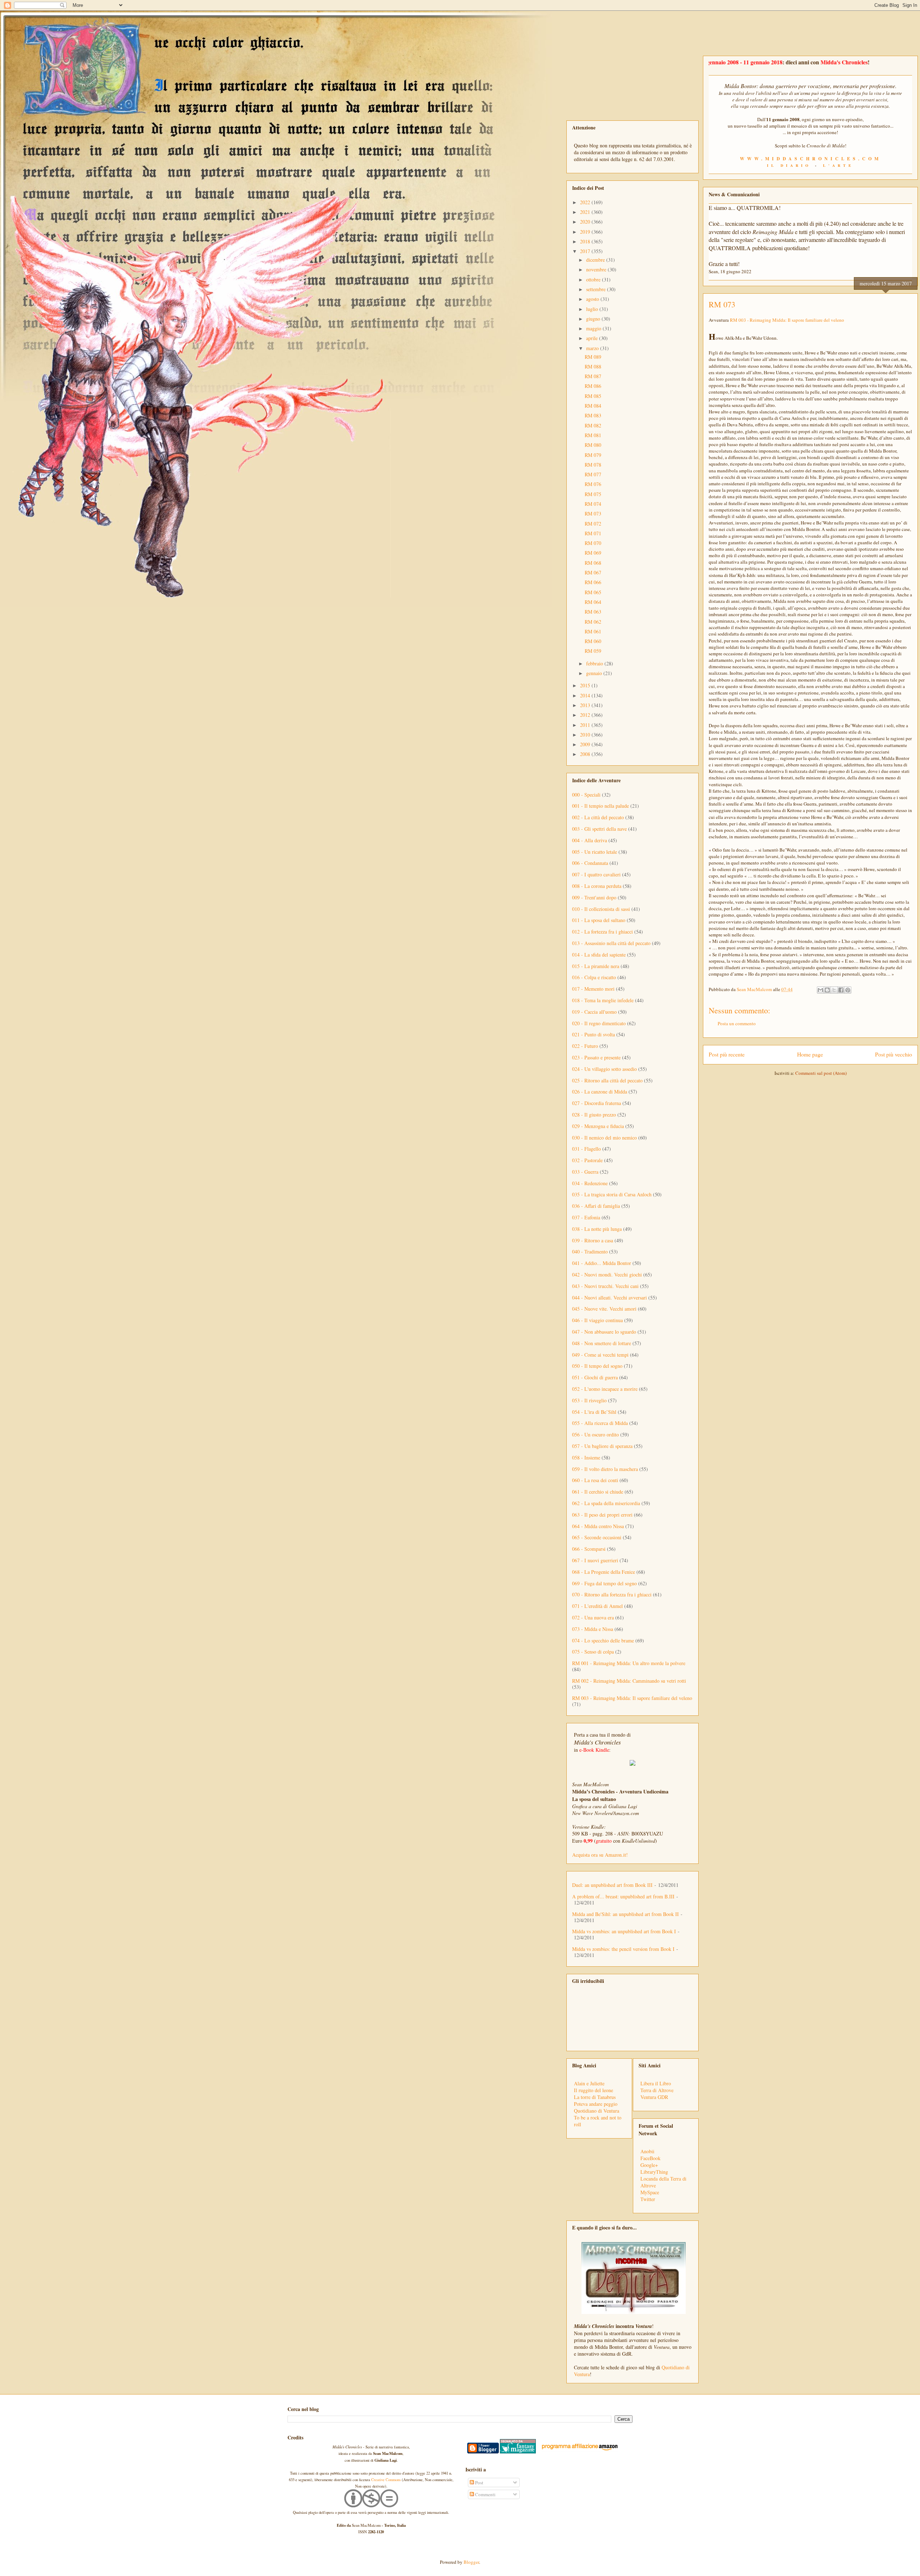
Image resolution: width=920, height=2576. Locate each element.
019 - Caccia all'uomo (594, 1012)
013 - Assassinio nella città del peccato (611, 943)
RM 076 (593, 484)
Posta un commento (737, 1023)
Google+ (649, 2165)
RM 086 (593, 386)
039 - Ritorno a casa (593, 1240)
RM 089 (593, 357)
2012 (586, 715)
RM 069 (593, 553)
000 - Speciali (586, 795)
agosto (593, 299)
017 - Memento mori (593, 989)
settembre (597, 289)
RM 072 (593, 524)
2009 (586, 744)
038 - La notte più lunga (597, 1229)
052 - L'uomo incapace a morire (605, 1389)
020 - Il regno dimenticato (599, 1023)
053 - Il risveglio (589, 1400)
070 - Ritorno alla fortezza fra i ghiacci (612, 1594)
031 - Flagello (586, 1149)
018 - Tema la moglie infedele (603, 1000)
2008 (586, 754)
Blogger (471, 2562)
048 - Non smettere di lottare (602, 1343)
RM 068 (593, 563)
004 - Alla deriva (590, 840)
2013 (586, 705)
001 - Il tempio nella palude (601, 806)
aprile (593, 338)
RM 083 (593, 415)
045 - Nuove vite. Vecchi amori (604, 1309)
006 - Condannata (590, 863)
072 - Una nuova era (593, 1617)
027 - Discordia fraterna (597, 1103)
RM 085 (593, 396)
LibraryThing (654, 2172)
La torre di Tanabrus (595, 2097)
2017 (586, 251)
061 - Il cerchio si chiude (598, 1492)
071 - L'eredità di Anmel (597, 1606)
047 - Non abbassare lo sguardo (604, 1332)
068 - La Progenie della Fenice (604, 1572)
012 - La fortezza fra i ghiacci (602, 932)
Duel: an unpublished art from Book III (612, 1885)
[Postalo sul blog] (827, 990)
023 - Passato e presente (596, 1057)
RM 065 (593, 592)
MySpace (650, 2192)
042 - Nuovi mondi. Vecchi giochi (607, 1275)
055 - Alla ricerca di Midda (600, 1423)
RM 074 (593, 504)
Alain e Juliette (589, 2083)
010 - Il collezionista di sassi (601, 909)
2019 (586, 232)
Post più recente (727, 1054)
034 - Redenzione (590, 1183)
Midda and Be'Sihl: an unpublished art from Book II (625, 1914)
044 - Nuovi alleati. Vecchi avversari (609, 1298)
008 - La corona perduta (597, 886)
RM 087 (593, 376)
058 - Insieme (586, 1457)
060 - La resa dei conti (595, 1480)
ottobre (594, 279)
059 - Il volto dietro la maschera (605, 1469)
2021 (586, 212)
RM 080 (593, 445)
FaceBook (650, 2158)
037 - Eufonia (586, 1217)
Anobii (647, 2151)
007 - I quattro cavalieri (596, 874)
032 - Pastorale (587, 1160)
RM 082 (593, 425)
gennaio (595, 673)
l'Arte (838, 165)
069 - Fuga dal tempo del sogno (604, 1583)
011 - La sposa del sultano (599, 920)
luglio (593, 309)
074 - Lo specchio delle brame (603, 1640)
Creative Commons (386, 2480)
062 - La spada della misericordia (606, 1503)
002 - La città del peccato (598, 817)
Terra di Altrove (657, 2090)
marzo (593, 348)
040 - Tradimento (590, 1252)
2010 (586, 735)
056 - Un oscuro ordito (595, 1434)
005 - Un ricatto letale (595, 852)
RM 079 (593, 455)
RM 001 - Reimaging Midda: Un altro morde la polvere (629, 1663)
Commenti (485, 2494)
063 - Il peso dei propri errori (602, 1515)
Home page (810, 1054)
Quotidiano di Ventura (597, 2111)
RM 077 (593, 474)
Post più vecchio (894, 1054)
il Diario (789, 165)
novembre (597, 269)
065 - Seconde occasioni (597, 1537)
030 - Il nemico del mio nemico (604, 1138)
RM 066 (593, 582)
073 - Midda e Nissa (593, 1629)
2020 (586, 222)
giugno (594, 319)
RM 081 (593, 435)
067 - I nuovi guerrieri (595, 1560)
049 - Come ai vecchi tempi (600, 1355)
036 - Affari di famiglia (596, 1206)
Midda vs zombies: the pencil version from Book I (623, 1949)
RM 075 (593, 494)
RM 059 (593, 651)
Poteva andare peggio (596, 2104)
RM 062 (593, 622)
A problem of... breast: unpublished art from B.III (623, 1896)
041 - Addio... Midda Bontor (602, 1263)
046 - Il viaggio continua (597, 1320)
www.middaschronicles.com (811, 159)
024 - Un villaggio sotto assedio (604, 1069)
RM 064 (593, 602)
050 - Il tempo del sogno (597, 1366)
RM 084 (593, 406)
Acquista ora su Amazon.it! (600, 1855)
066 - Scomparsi (589, 1549)
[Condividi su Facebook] (841, 990)
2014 (586, 695)
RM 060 (593, 641)
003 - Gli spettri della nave (599, 829)
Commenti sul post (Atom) (821, 1073)
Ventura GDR (654, 2097)
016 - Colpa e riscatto (594, 977)
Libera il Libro (656, 2083)
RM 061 (593, 631)
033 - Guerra (585, 1172)
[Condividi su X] (834, 990)
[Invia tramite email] (820, 990)
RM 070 (593, 543)
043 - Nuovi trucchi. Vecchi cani (605, 1286)
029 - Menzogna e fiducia (598, 1126)
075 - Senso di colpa (593, 1652)
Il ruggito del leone (594, 2090)
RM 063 (593, 612)
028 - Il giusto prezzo (594, 1115)
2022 (586, 202)
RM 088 (593, 366)
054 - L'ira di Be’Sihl (594, 1412)
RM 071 (593, 533)
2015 (586, 685)
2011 (586, 725)
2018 (586, 241)
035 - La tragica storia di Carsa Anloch (612, 1194)
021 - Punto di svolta (594, 1034)
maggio (594, 328)
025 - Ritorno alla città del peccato (607, 1080)
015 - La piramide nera (596, 966)
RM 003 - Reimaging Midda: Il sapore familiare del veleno (787, 320)
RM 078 (593, 465)
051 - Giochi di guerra (595, 1377)
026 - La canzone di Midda (600, 1092)
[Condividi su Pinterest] (848, 990)
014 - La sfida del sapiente (599, 955)
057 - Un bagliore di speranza (602, 1446)
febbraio (595, 663)
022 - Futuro (585, 1046)
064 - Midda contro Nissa (598, 1526)
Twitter (648, 2199)
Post (479, 2483)
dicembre (596, 260)
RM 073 (593, 514)
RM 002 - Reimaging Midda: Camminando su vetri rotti (629, 1681)
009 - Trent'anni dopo (594, 897)
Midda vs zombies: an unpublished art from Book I (624, 1931)
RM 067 (593, 572)
